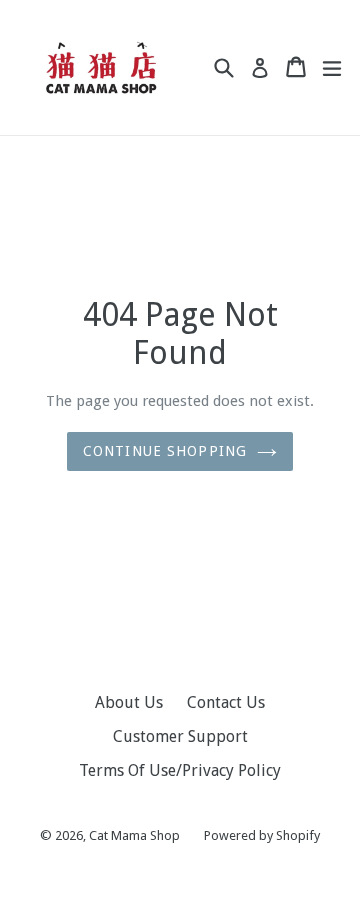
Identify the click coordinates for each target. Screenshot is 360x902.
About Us (129, 702)
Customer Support (180, 736)
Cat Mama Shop (134, 835)
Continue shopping (165, 451)
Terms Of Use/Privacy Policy (180, 770)
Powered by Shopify (262, 835)
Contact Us (226, 702)
